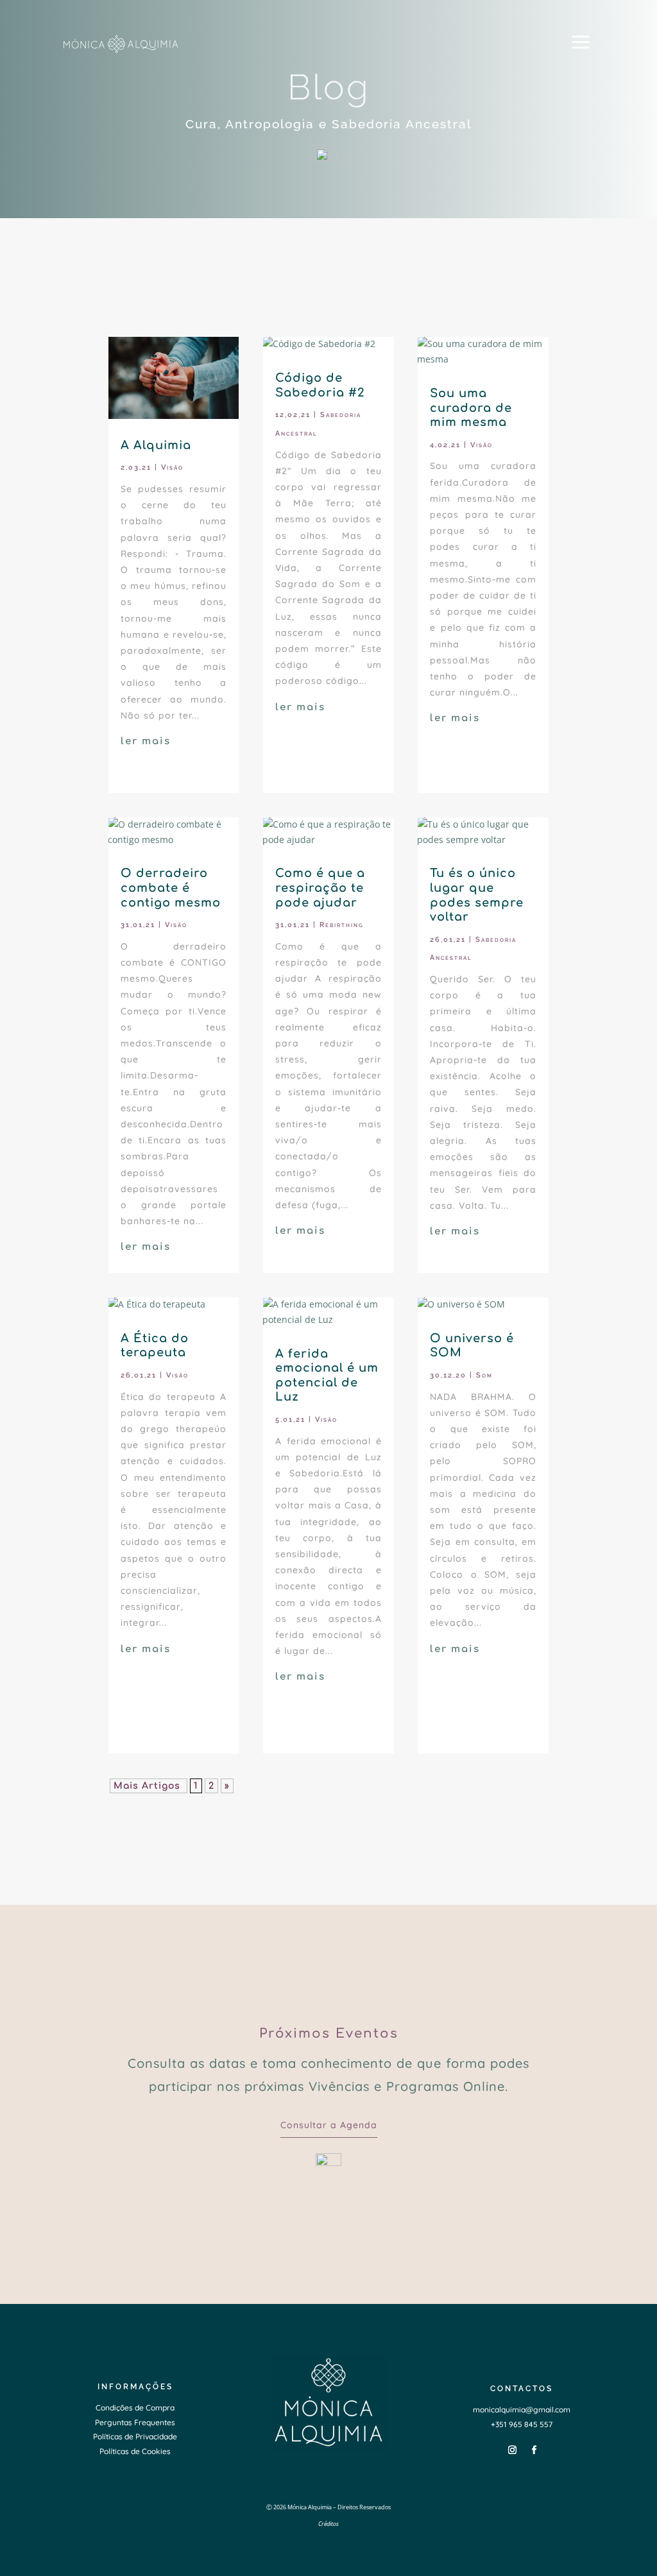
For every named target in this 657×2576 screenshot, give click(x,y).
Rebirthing (342, 925)
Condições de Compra (135, 2408)
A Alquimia (156, 445)
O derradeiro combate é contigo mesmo (171, 888)
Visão (172, 467)
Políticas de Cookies (135, 2451)
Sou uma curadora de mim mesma (471, 408)
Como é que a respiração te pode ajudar (320, 888)
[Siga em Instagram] (513, 2450)
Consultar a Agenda (329, 2125)
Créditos (328, 2524)
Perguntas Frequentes (135, 2422)
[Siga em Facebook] (534, 2450)
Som (484, 1375)
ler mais (146, 741)
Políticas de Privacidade (135, 2436)
